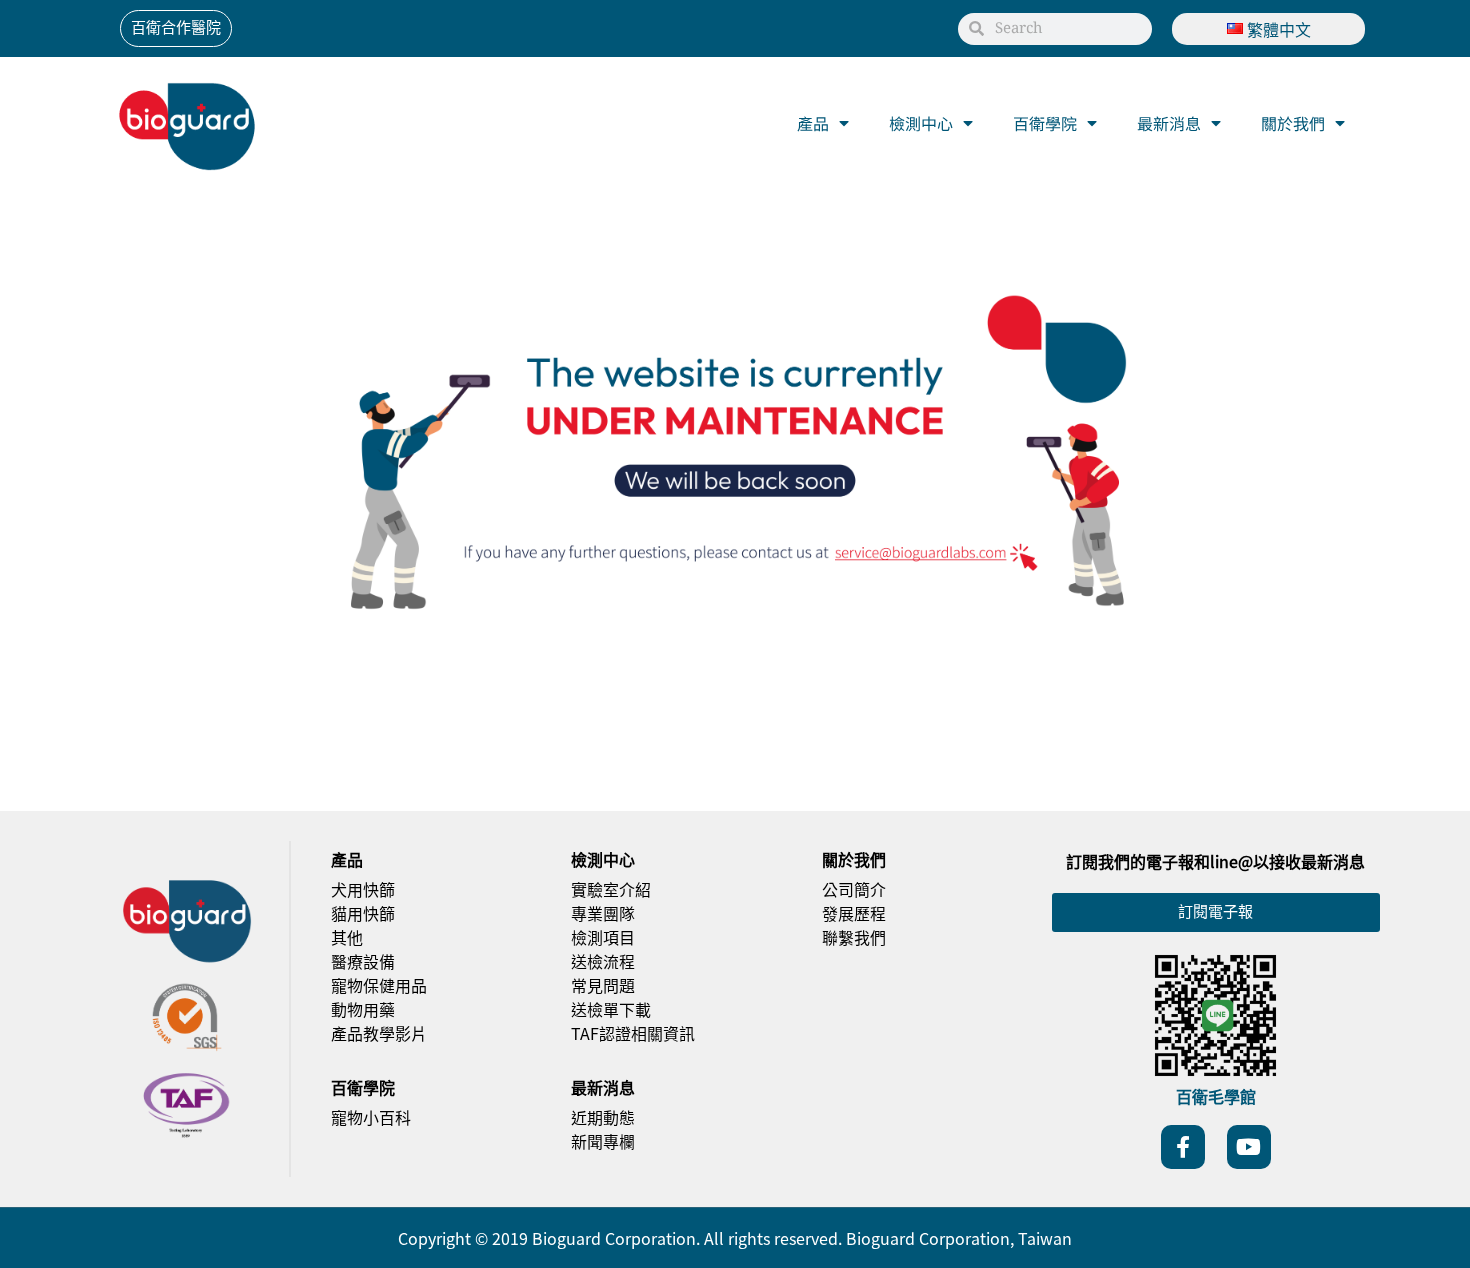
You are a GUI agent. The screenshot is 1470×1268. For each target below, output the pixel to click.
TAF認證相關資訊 (633, 1033)
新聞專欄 (603, 1141)
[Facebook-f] (1183, 1147)
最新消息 (1169, 123)
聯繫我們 (854, 937)
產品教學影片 (379, 1033)
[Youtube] (1249, 1147)
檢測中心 (921, 123)
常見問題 (603, 985)
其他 (347, 937)
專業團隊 (603, 913)
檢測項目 (603, 937)
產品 (813, 123)
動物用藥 (363, 1009)
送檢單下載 (611, 1009)
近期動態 (603, 1117)
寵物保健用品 (379, 985)
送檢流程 (603, 961)
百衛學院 (1045, 123)
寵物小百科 (371, 1117)
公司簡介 (854, 889)
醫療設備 (363, 961)
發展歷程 (854, 913)
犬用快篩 (363, 889)
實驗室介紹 (611, 889)
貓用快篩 (363, 913)
